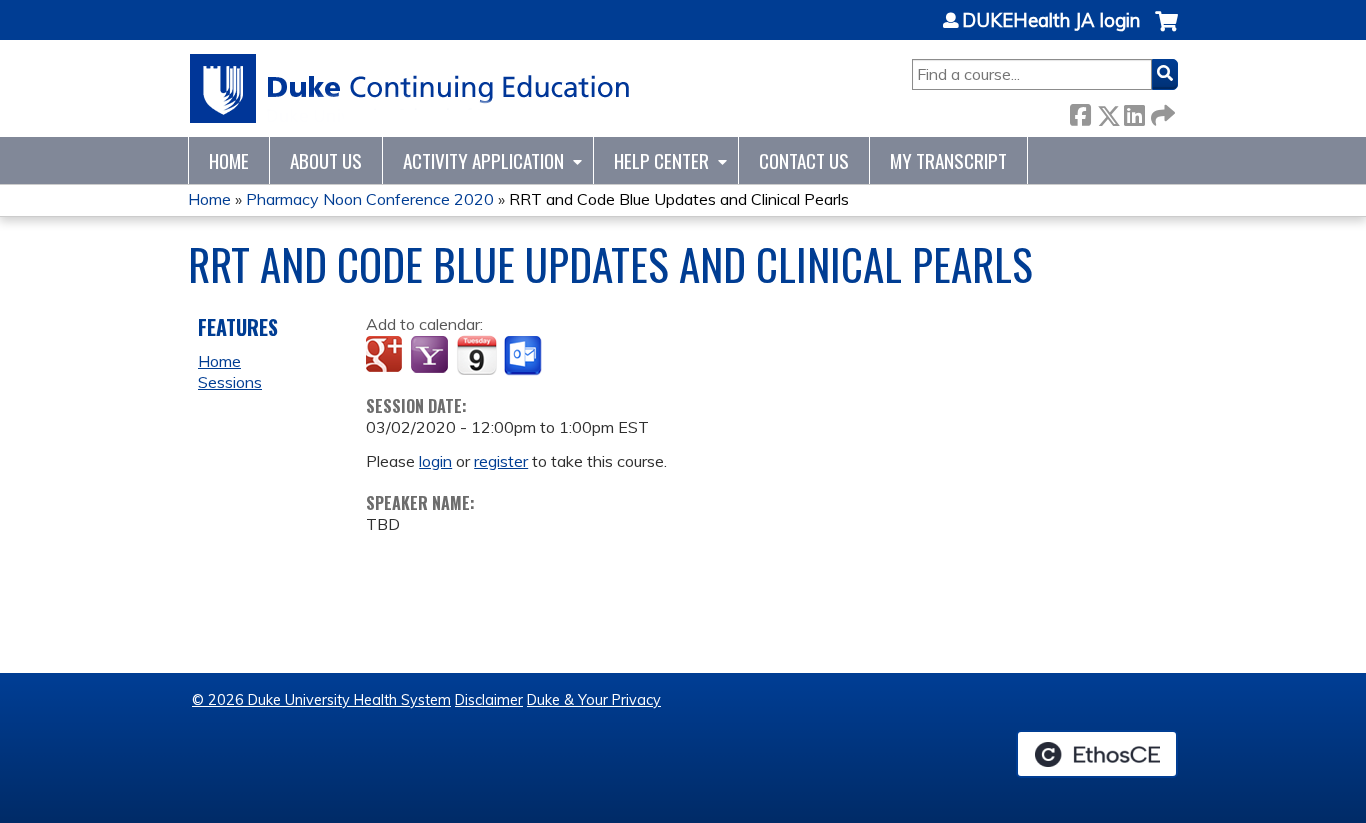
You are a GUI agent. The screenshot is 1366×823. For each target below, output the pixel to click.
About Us (326, 160)
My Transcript (948, 160)
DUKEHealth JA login (1051, 21)
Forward (1161, 111)
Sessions (230, 382)
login (435, 461)
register (501, 461)
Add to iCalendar (476, 355)
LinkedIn (1134, 111)
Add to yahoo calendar (431, 356)
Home (229, 160)
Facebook (1080, 111)
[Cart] (1166, 31)
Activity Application (483, 160)
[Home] (410, 88)
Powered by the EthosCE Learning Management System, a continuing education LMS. (1097, 754)
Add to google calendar (386, 356)
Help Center (661, 160)
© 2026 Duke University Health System (321, 700)
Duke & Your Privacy (594, 700)
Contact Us (804, 160)
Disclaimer (489, 700)
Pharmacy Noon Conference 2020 (370, 199)
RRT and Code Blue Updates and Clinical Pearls (679, 199)
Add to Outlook (524, 356)
